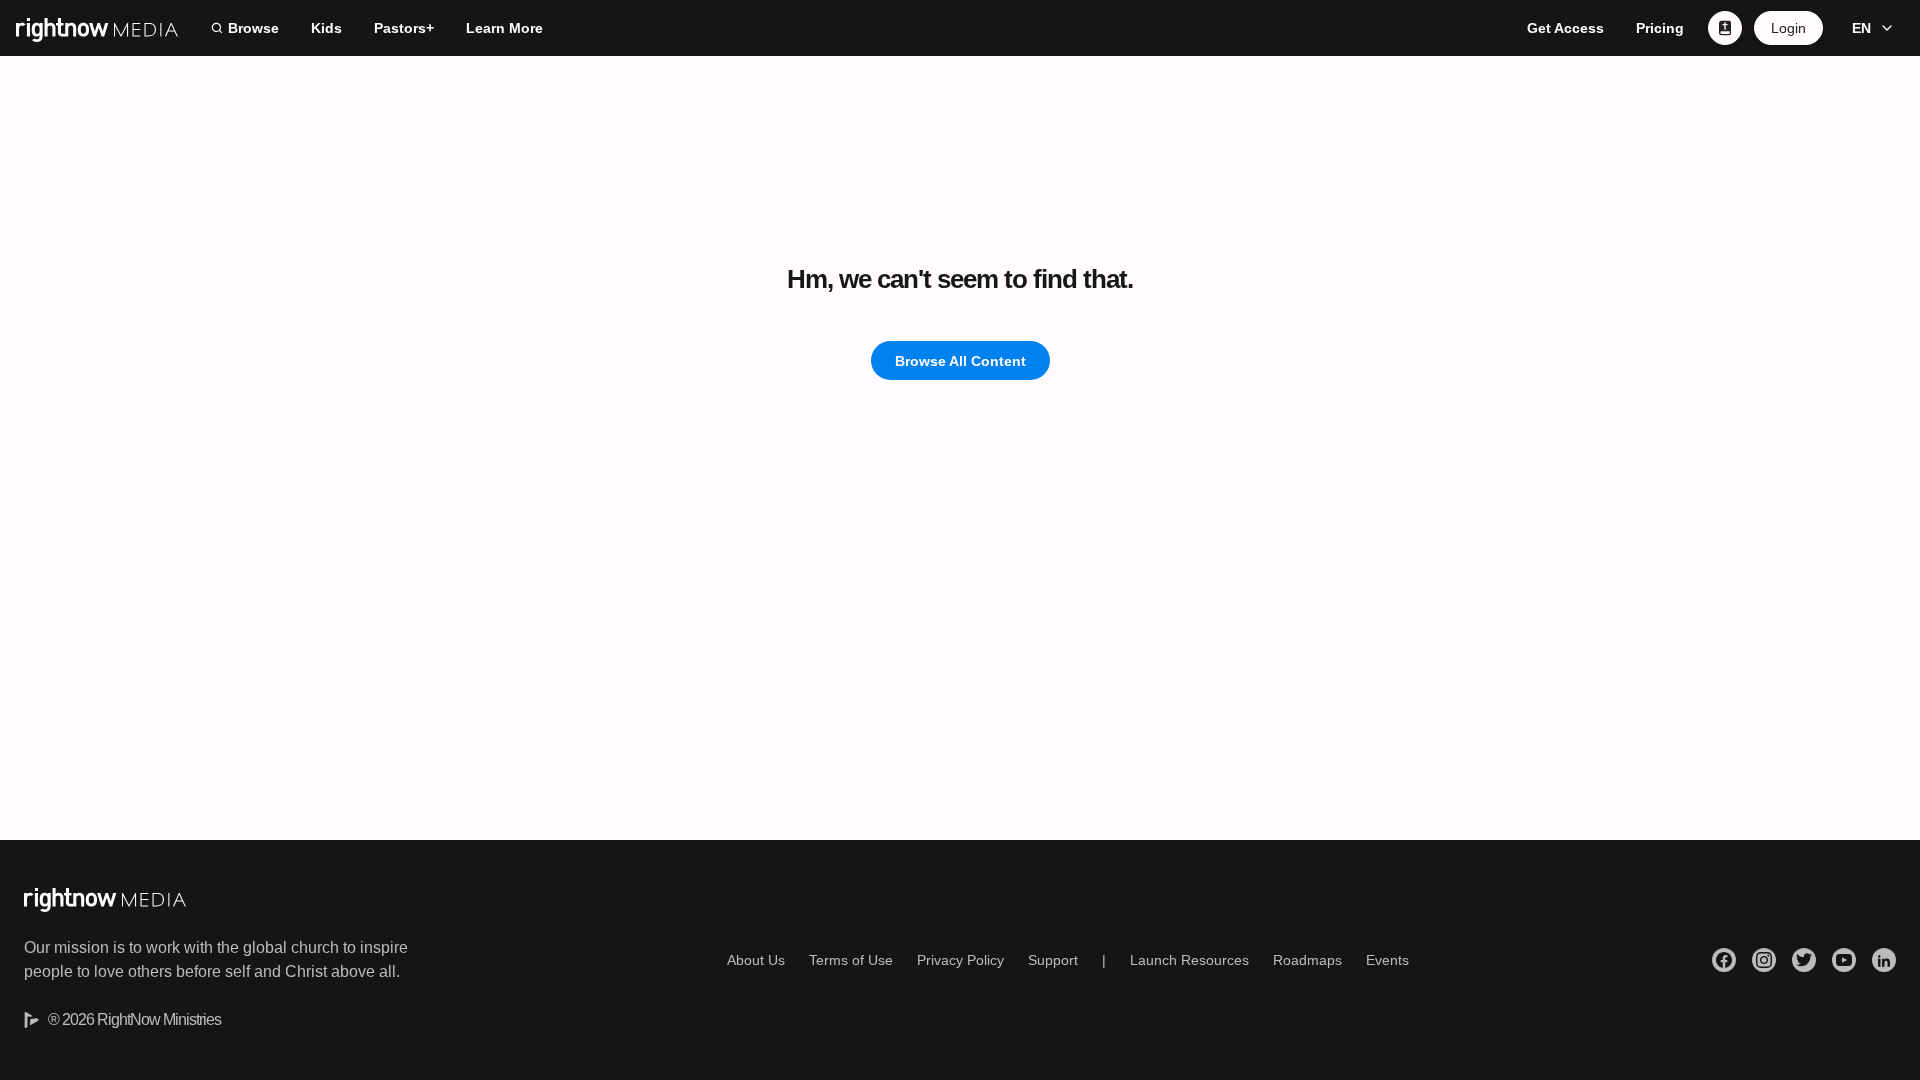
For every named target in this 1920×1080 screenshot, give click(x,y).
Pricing (1660, 28)
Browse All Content (960, 361)
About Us (756, 960)
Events (1387, 960)
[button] (1869, 28)
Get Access (1565, 28)
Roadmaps (1307, 960)
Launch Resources (1189, 960)
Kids (326, 28)
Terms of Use (851, 960)
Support (1053, 960)
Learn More (504, 28)
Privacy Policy (960, 960)
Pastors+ (404, 28)
